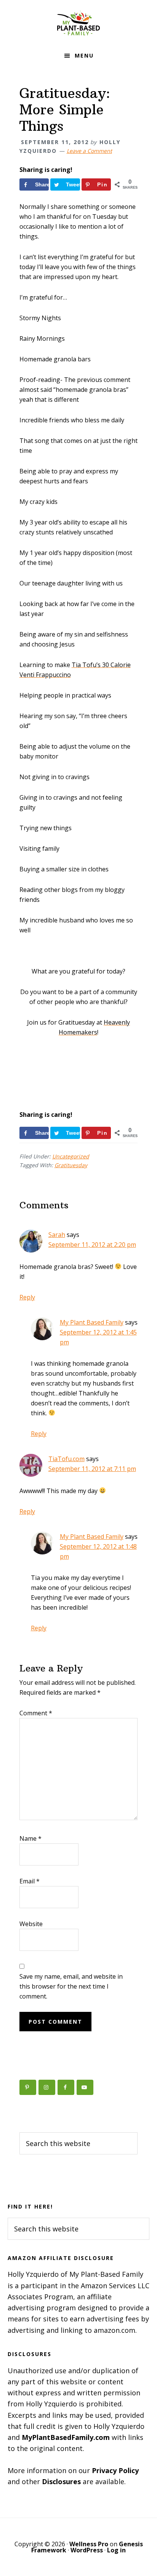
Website (31, 1924)
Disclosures (61, 2481)
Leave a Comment (89, 151)
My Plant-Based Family (78, 23)
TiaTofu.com (66, 1459)
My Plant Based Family (92, 1322)
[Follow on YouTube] (85, 2087)
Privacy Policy (115, 2470)
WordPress (87, 2550)
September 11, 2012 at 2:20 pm (92, 1245)
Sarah (57, 1235)
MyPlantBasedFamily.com (66, 2437)
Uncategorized (71, 1156)
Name (30, 1838)
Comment (36, 1713)
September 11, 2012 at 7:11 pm (92, 1469)
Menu (84, 55)
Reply (27, 1297)
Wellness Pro (89, 2544)
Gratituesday (71, 1165)
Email (30, 1881)
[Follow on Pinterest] (28, 2087)
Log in (116, 2550)
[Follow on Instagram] (47, 2087)
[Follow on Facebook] (66, 2087)
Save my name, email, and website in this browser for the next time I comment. (71, 1986)
